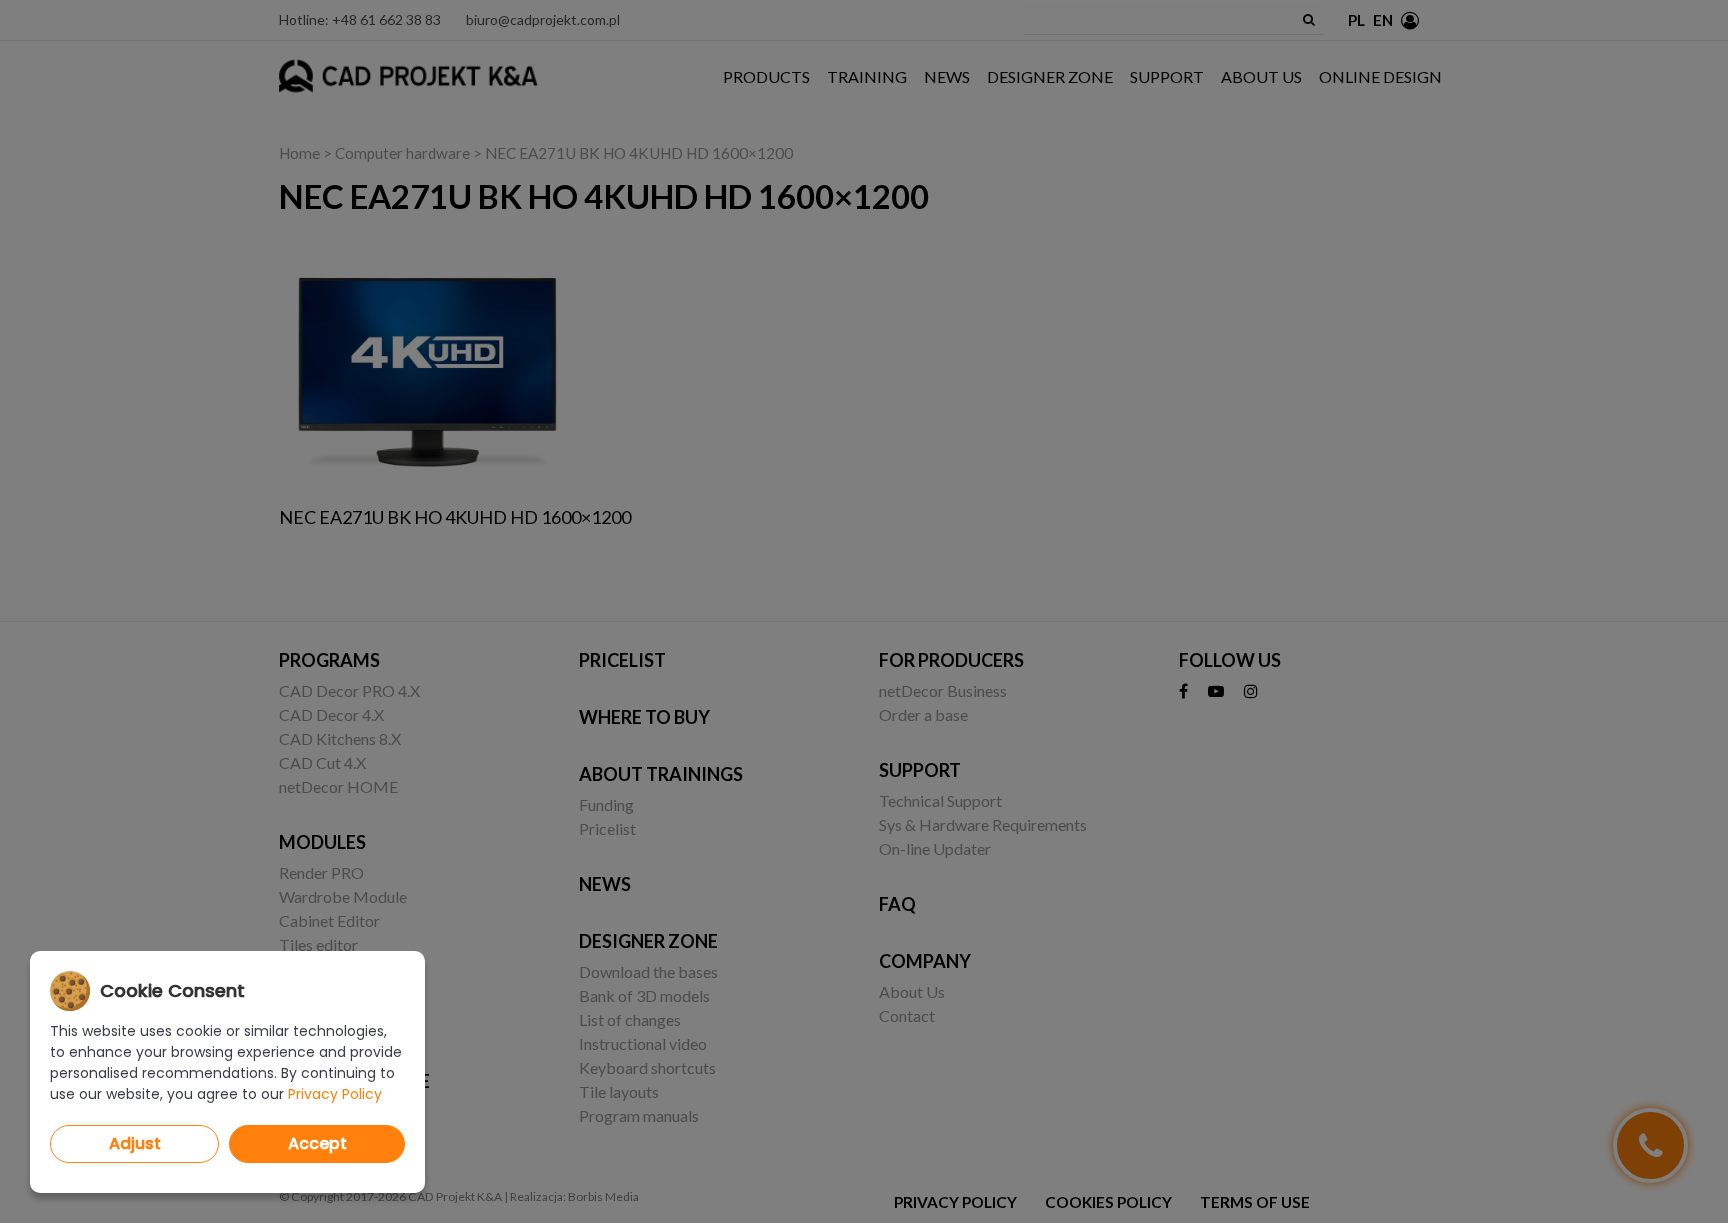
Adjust (135, 1143)
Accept (317, 1143)
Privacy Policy (335, 1094)
